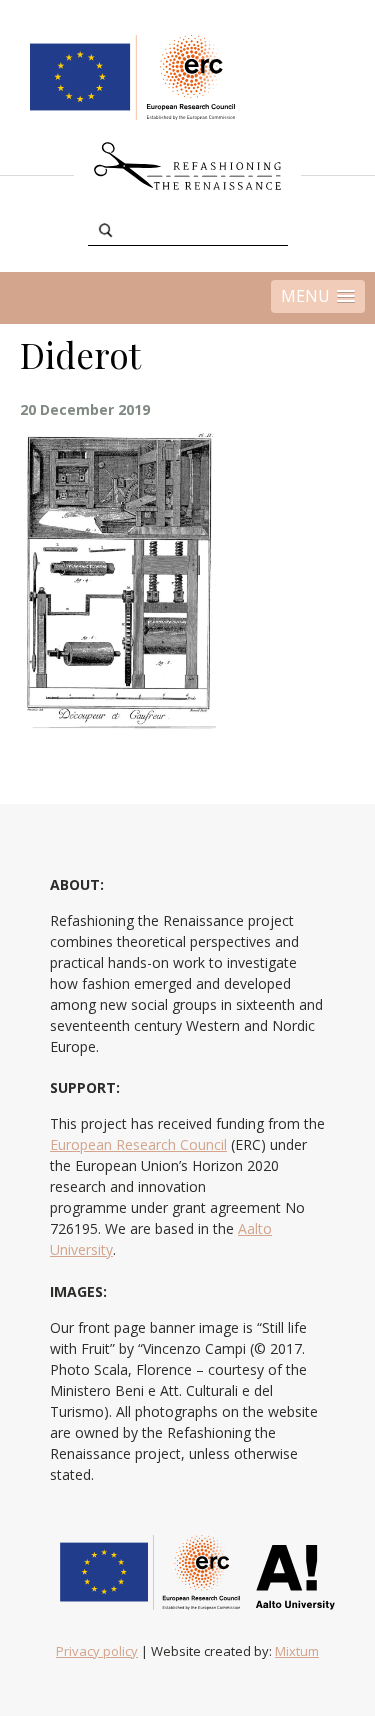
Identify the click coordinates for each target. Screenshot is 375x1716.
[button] (318, 296)
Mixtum (297, 1651)
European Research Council (138, 1144)
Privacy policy (97, 1651)
